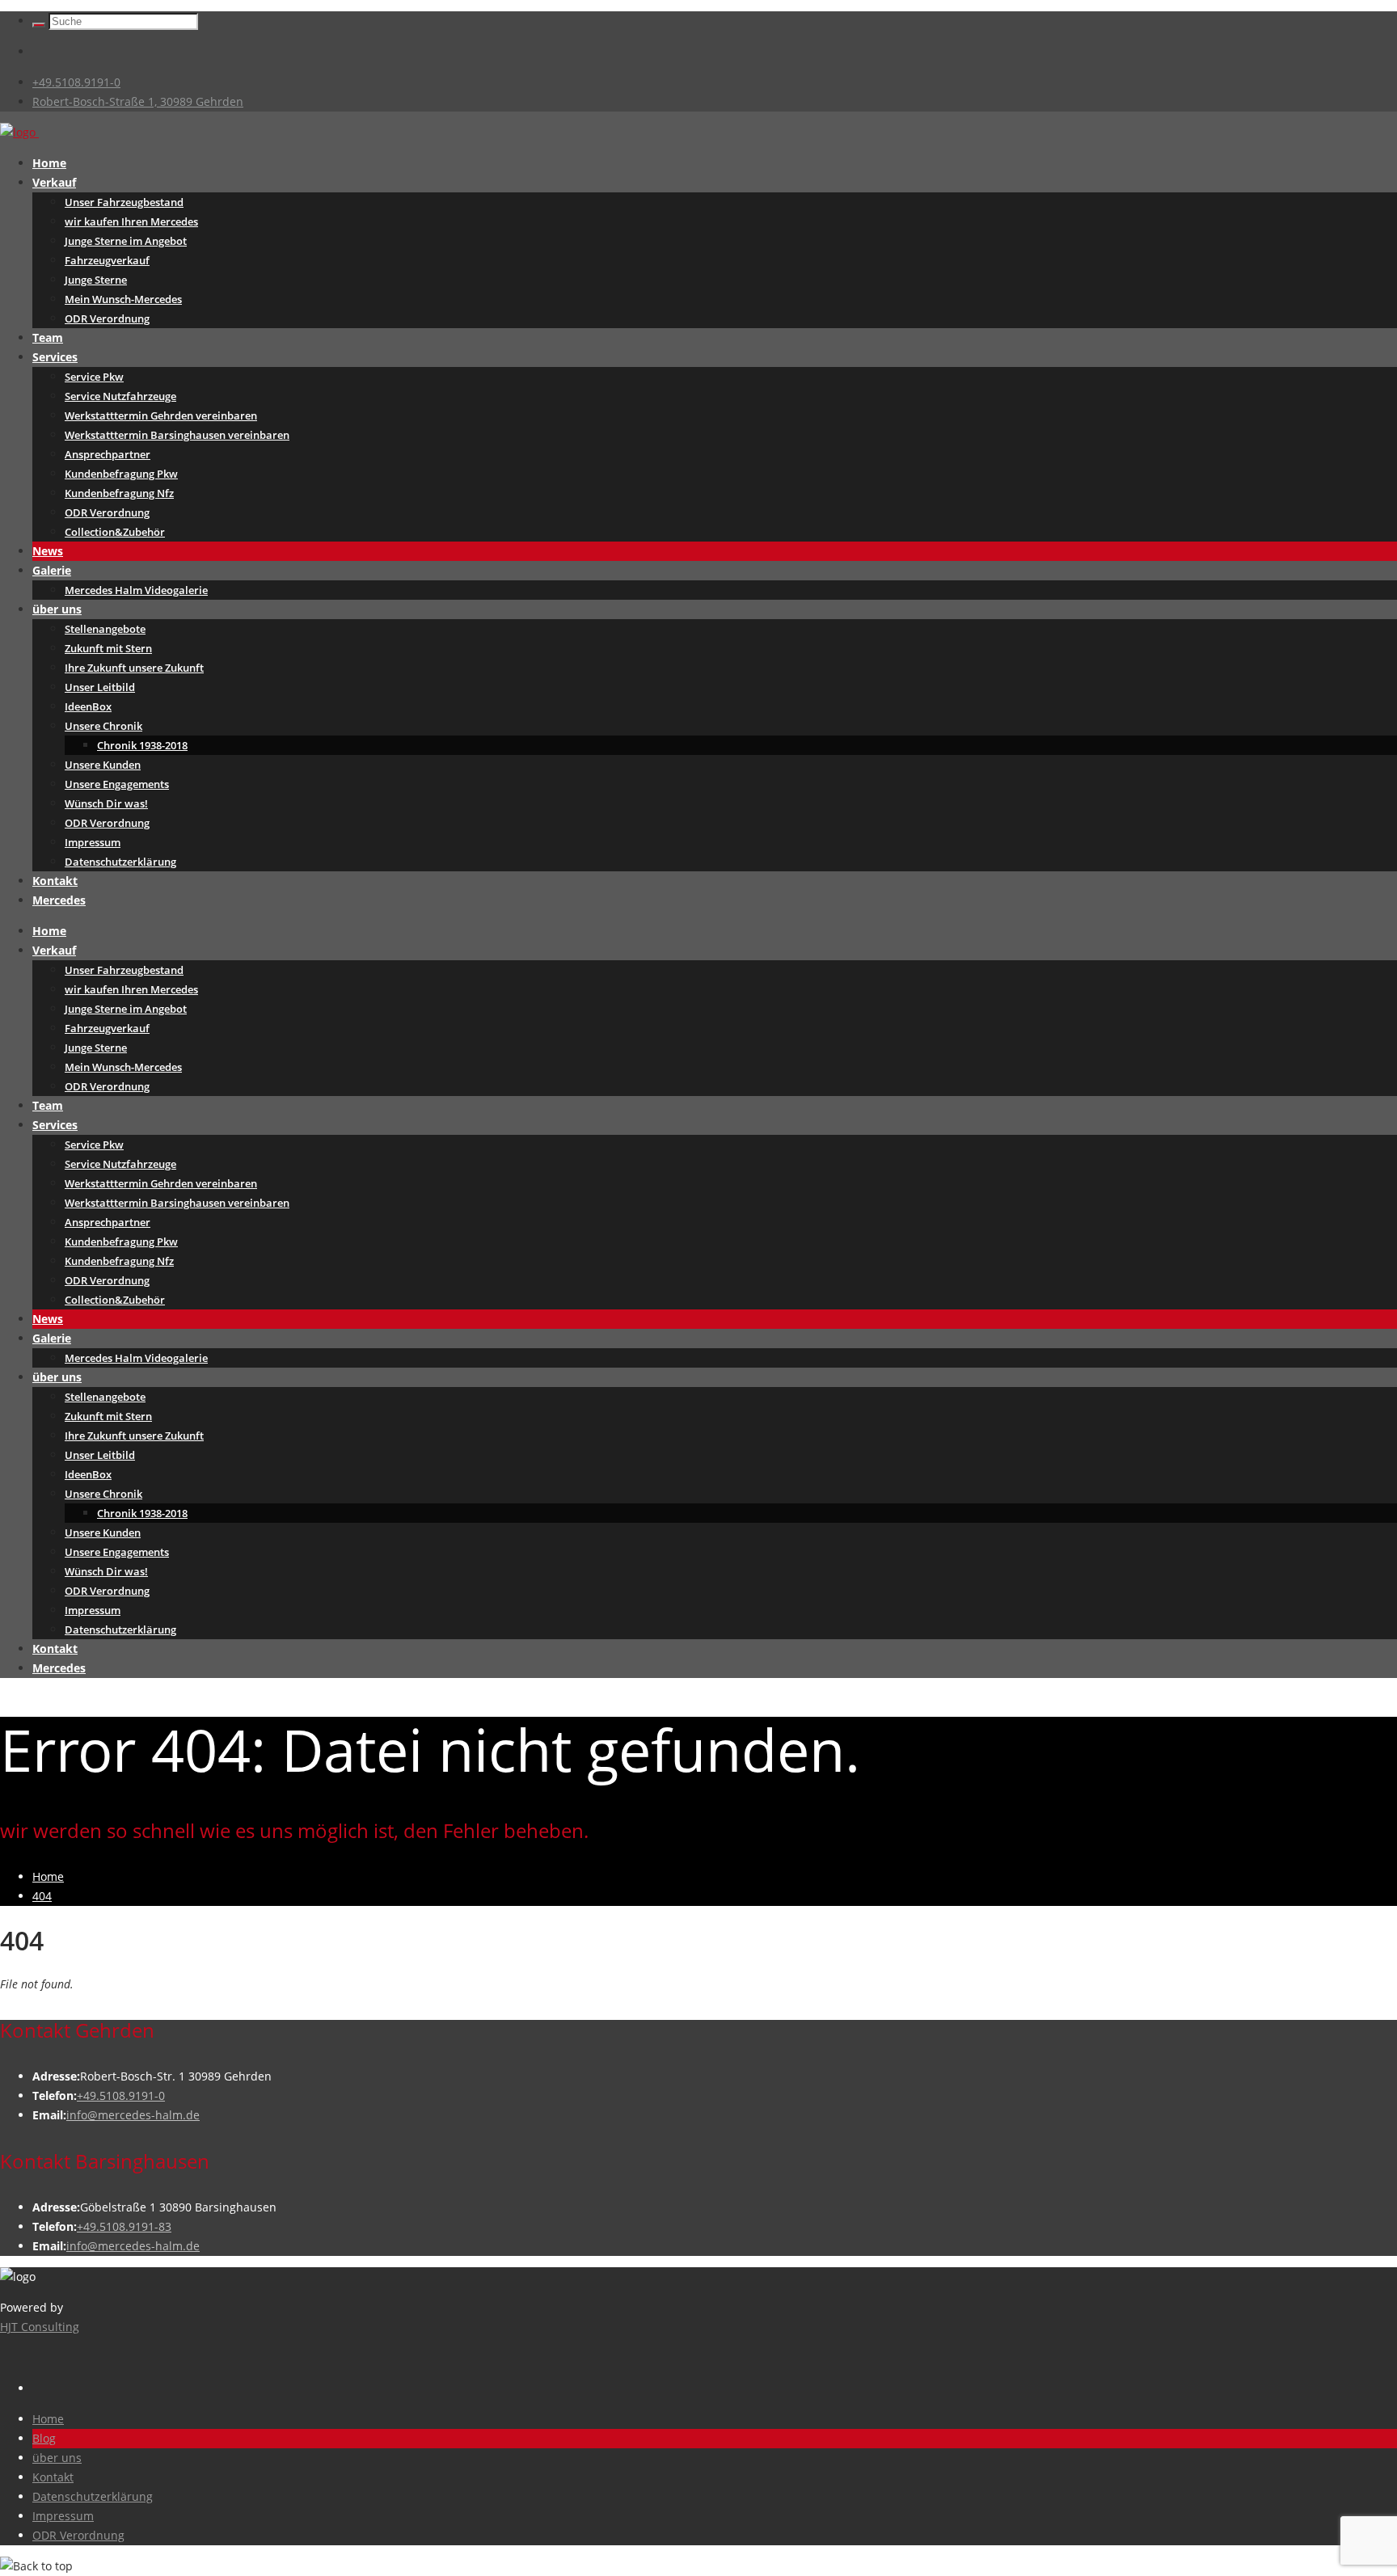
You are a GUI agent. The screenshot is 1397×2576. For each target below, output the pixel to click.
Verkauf (54, 182)
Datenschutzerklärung (120, 862)
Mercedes (59, 900)
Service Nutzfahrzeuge (120, 396)
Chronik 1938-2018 (142, 745)
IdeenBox (88, 706)
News (48, 551)
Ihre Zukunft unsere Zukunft (134, 668)
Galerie (52, 570)
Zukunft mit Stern (108, 648)
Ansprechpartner (108, 454)
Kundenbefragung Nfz (119, 493)
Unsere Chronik (103, 726)
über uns (57, 609)
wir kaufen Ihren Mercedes (131, 221)
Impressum (93, 842)
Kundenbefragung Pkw (121, 474)
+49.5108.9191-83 (124, 2226)
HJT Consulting (40, 2327)
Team (48, 337)
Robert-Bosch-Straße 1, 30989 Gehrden (138, 101)
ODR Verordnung (107, 318)
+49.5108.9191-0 (76, 82)
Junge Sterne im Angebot (126, 241)
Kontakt (55, 881)
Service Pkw (94, 377)
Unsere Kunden (103, 765)
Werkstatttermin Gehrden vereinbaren (161, 415)
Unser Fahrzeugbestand (124, 202)
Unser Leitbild (100, 687)
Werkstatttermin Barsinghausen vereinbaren (177, 435)
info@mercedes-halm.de (133, 2115)
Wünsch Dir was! (106, 803)
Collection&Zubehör (115, 532)
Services (55, 357)
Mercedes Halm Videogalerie (136, 590)
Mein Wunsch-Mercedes (123, 299)
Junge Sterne (96, 280)
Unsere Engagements (117, 784)
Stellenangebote (105, 629)
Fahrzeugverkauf (107, 260)
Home (49, 163)
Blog (44, 2438)
